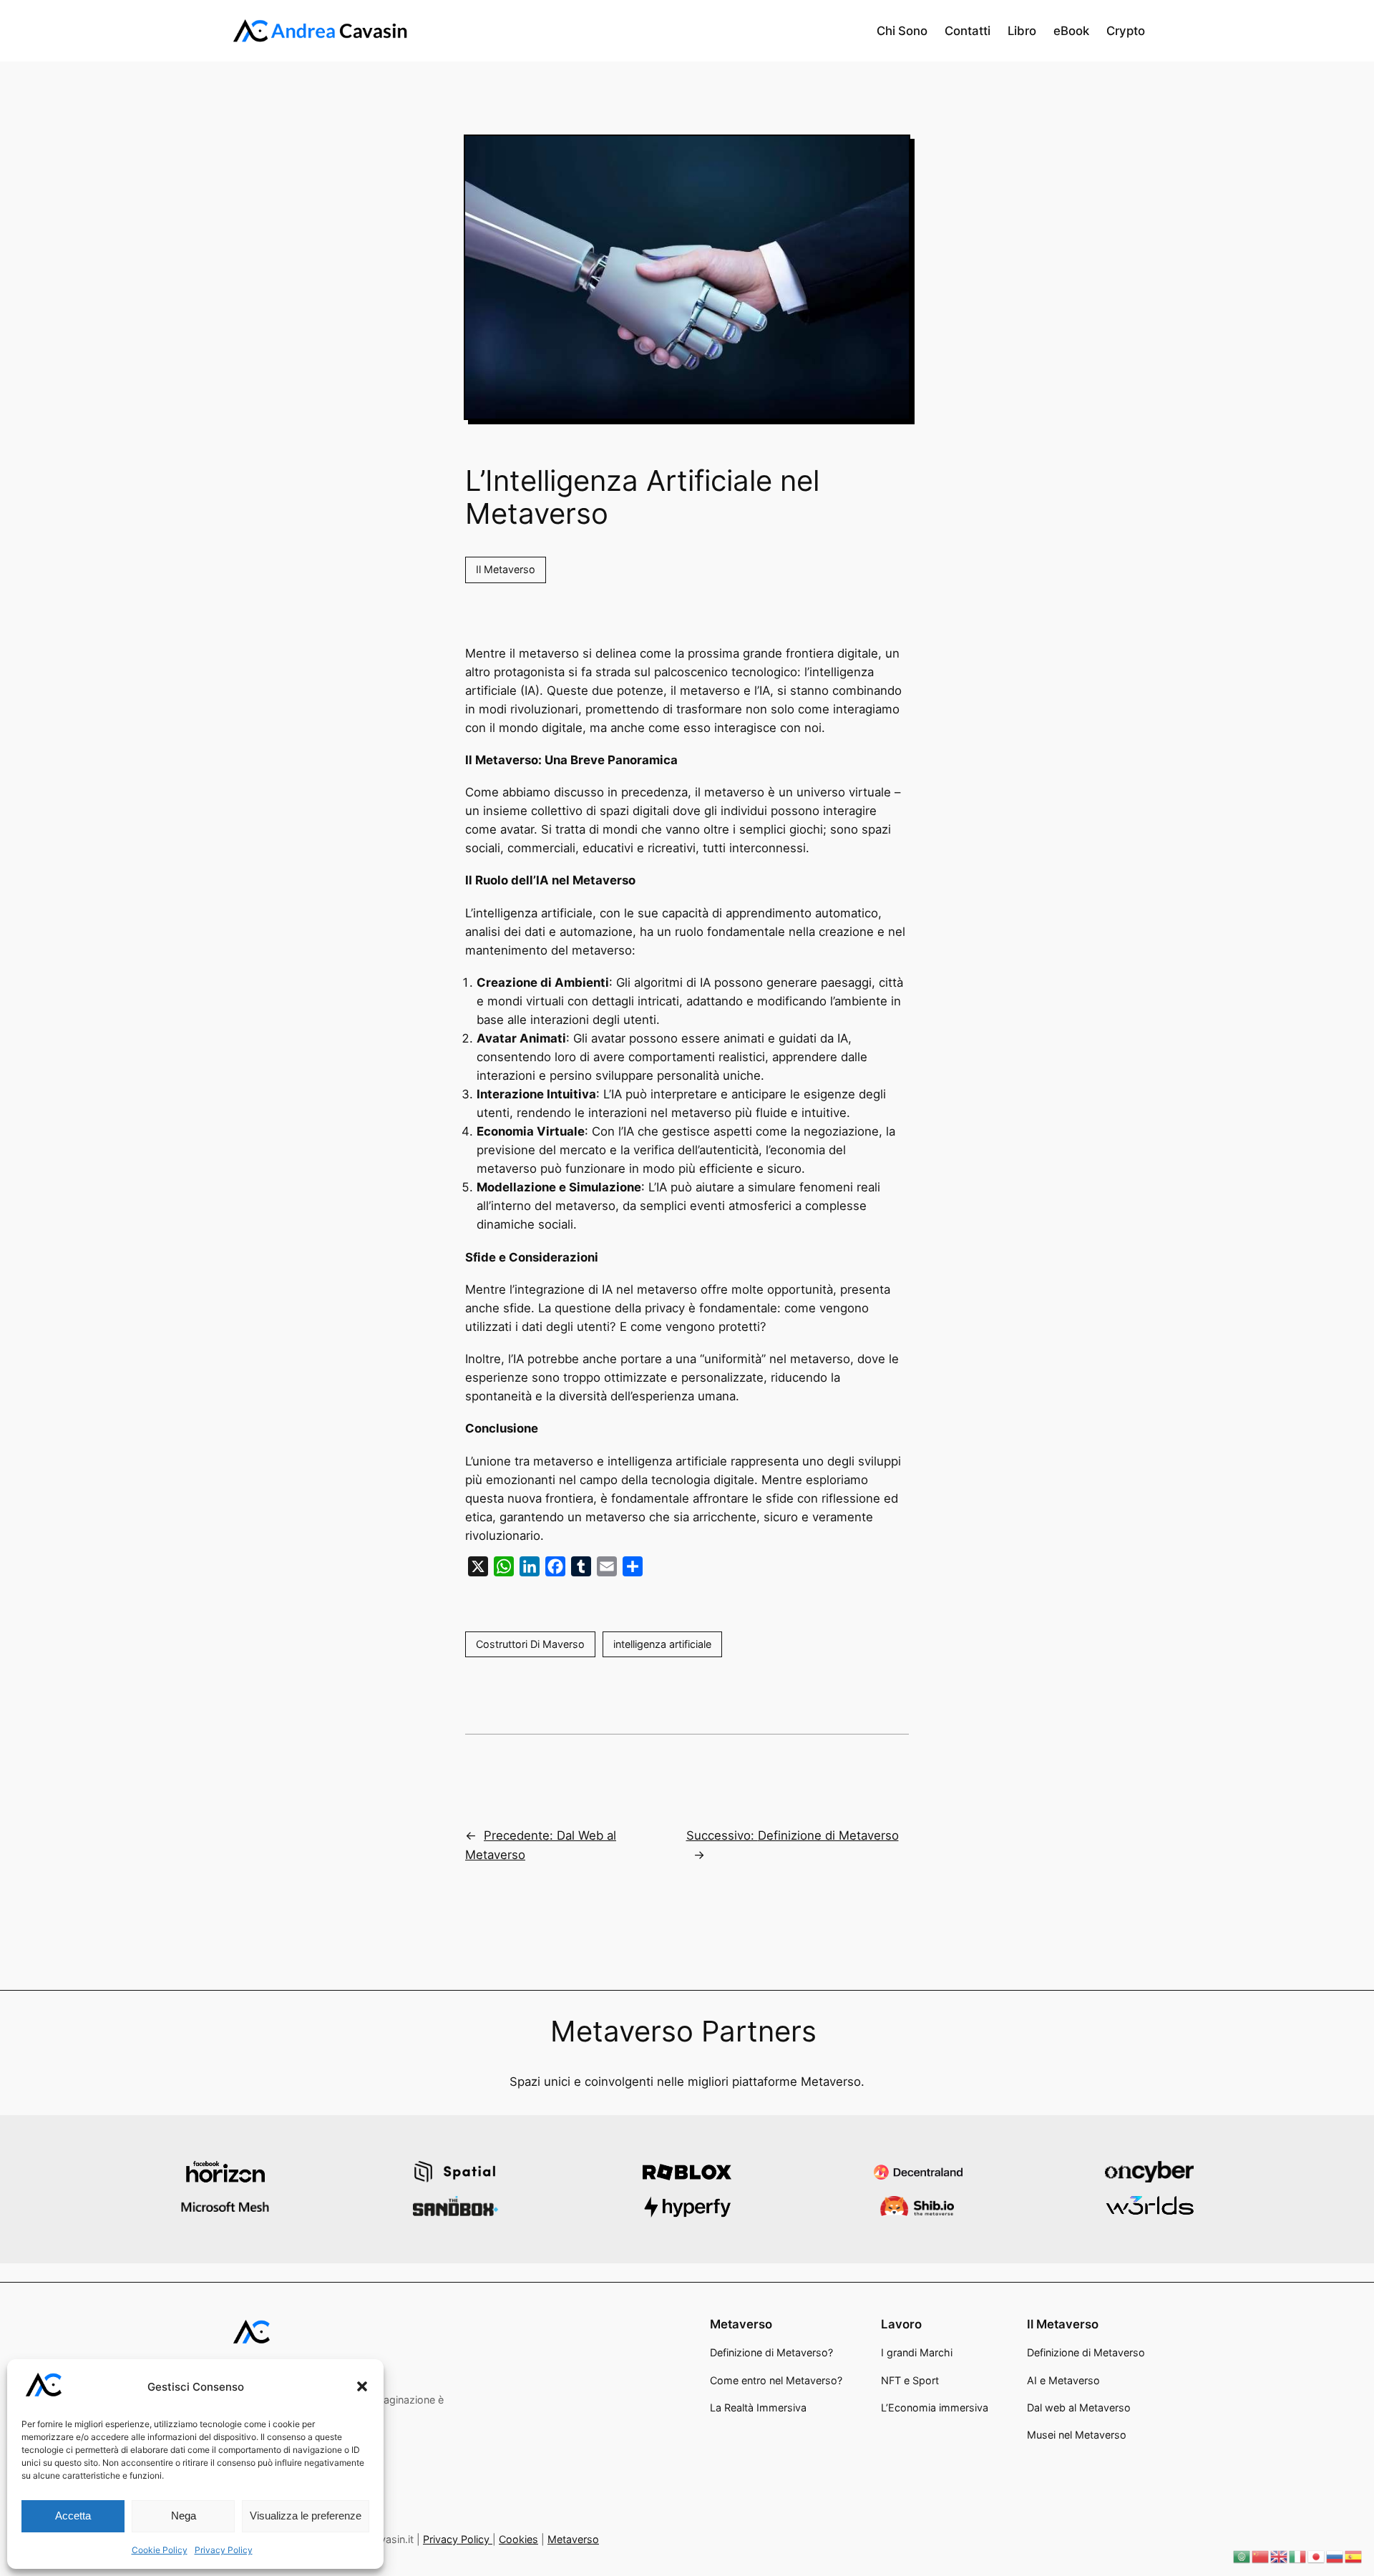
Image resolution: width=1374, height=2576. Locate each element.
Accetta (73, 2516)
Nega (184, 2516)
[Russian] (1335, 2556)
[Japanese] (1317, 2556)
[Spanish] (1354, 2556)
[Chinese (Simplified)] (1261, 2556)
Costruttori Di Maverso (530, 1644)
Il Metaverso (506, 569)
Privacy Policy (224, 2550)
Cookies (518, 2539)
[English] (1280, 2556)
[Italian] (1298, 2556)
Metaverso (573, 2539)
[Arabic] (1242, 2556)
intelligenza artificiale (662, 1644)
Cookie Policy (160, 2550)
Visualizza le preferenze (306, 2516)
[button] (362, 2386)
